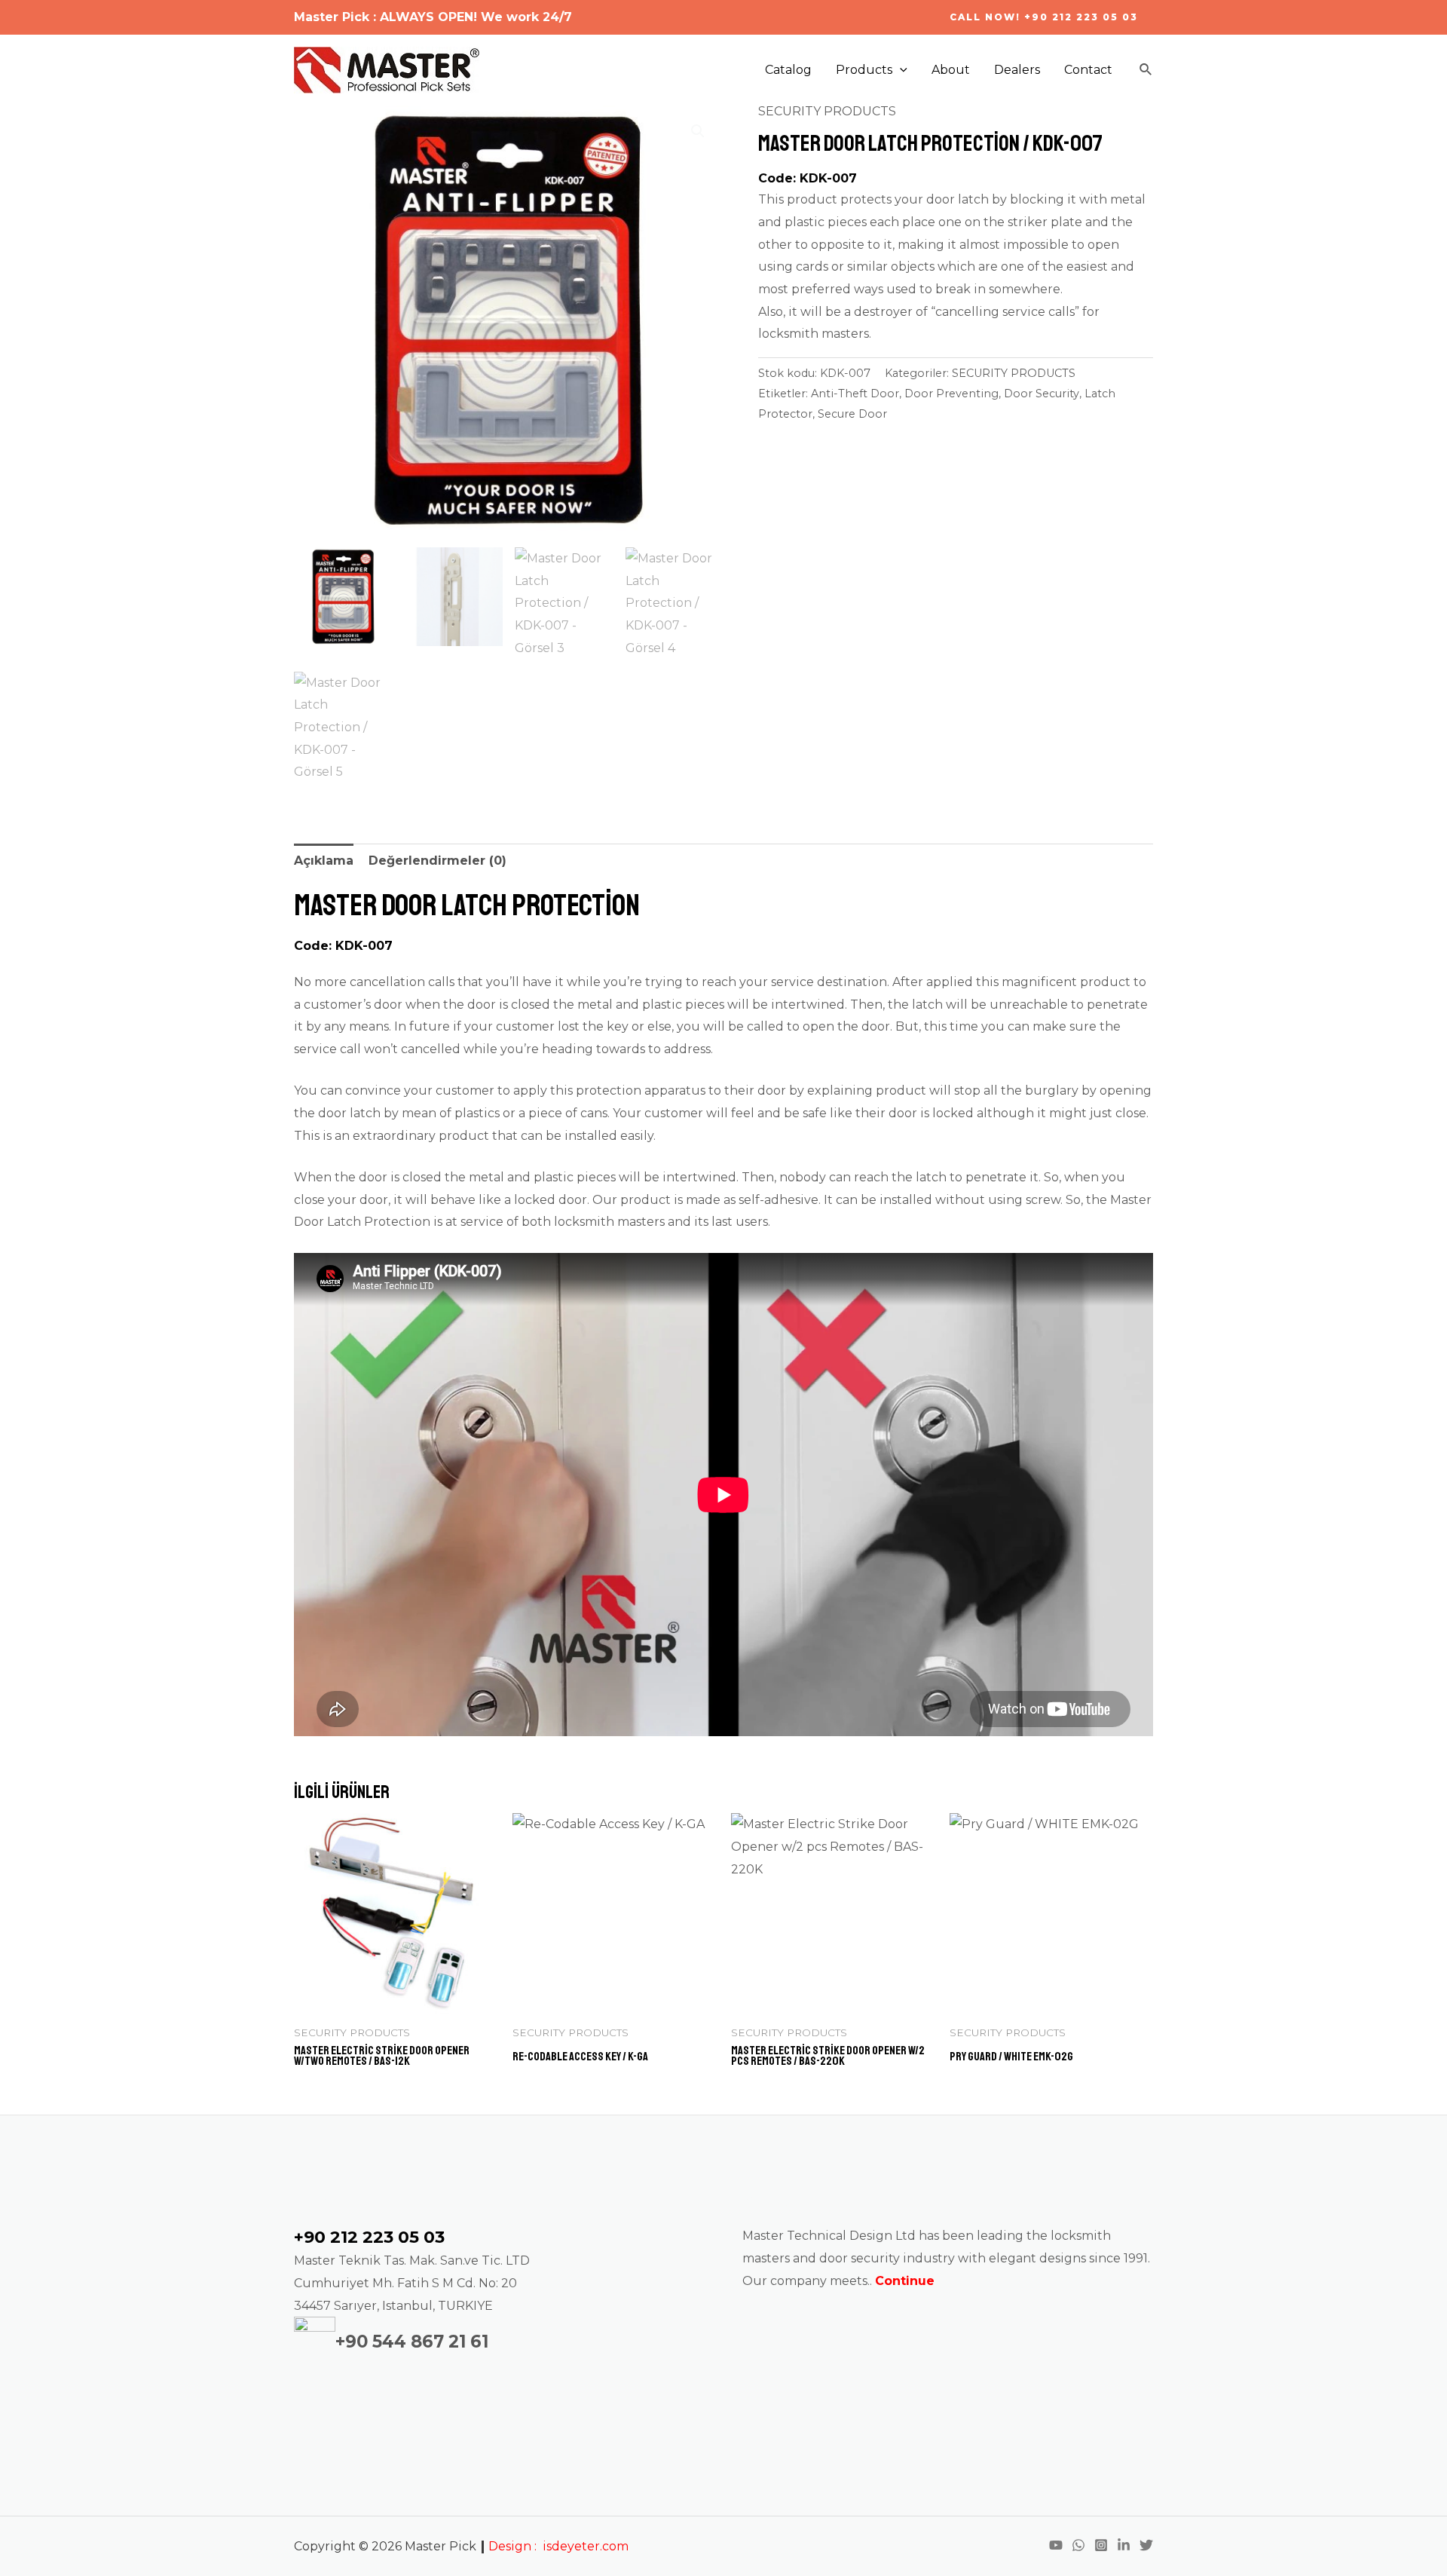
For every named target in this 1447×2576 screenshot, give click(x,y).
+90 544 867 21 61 (412, 2342)
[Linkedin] (1124, 2545)
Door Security (1042, 394)
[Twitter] (1146, 2545)
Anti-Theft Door (855, 394)
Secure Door (852, 414)
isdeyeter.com (586, 2546)
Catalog (788, 70)
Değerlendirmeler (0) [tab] (437, 861)
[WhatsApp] (1078, 2545)
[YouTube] (1056, 2545)
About (951, 70)
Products (864, 70)
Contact (1088, 70)
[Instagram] (1101, 2545)
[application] (900, 70)
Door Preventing (951, 394)
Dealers (1017, 70)
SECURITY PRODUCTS (827, 111)
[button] (698, 131)
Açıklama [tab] (324, 861)
